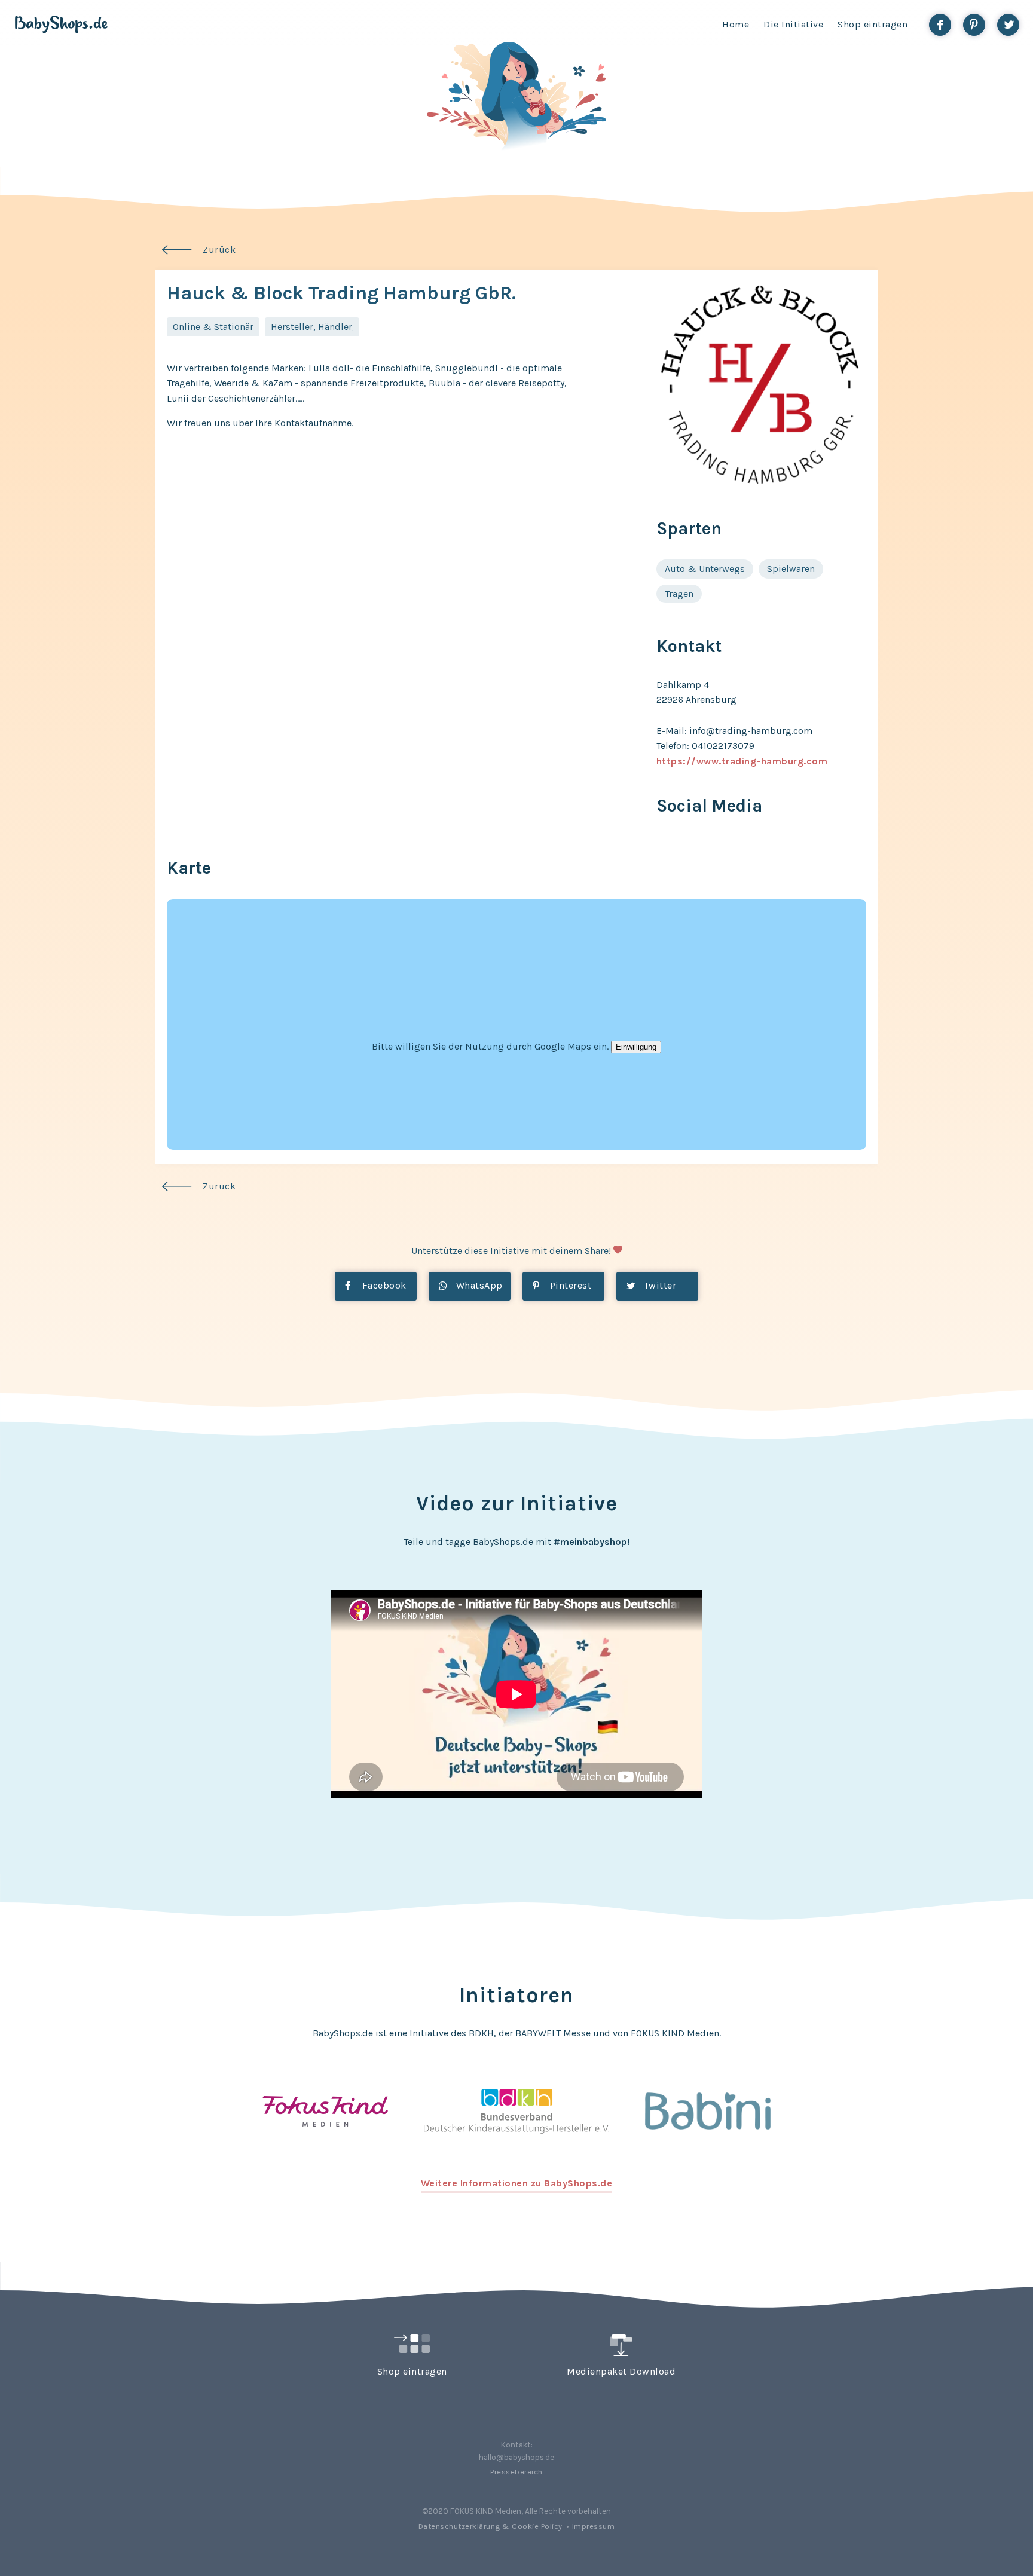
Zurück (219, 250)
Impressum (594, 2526)
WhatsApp (478, 1285)
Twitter (658, 1285)
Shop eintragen (872, 24)
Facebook (383, 1285)
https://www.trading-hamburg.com (742, 761)
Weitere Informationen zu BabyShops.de (517, 2183)
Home (736, 24)
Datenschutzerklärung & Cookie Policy (490, 2526)
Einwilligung (636, 1047)
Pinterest (569, 1285)
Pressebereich (516, 2472)
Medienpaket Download (621, 2371)
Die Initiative (793, 24)
